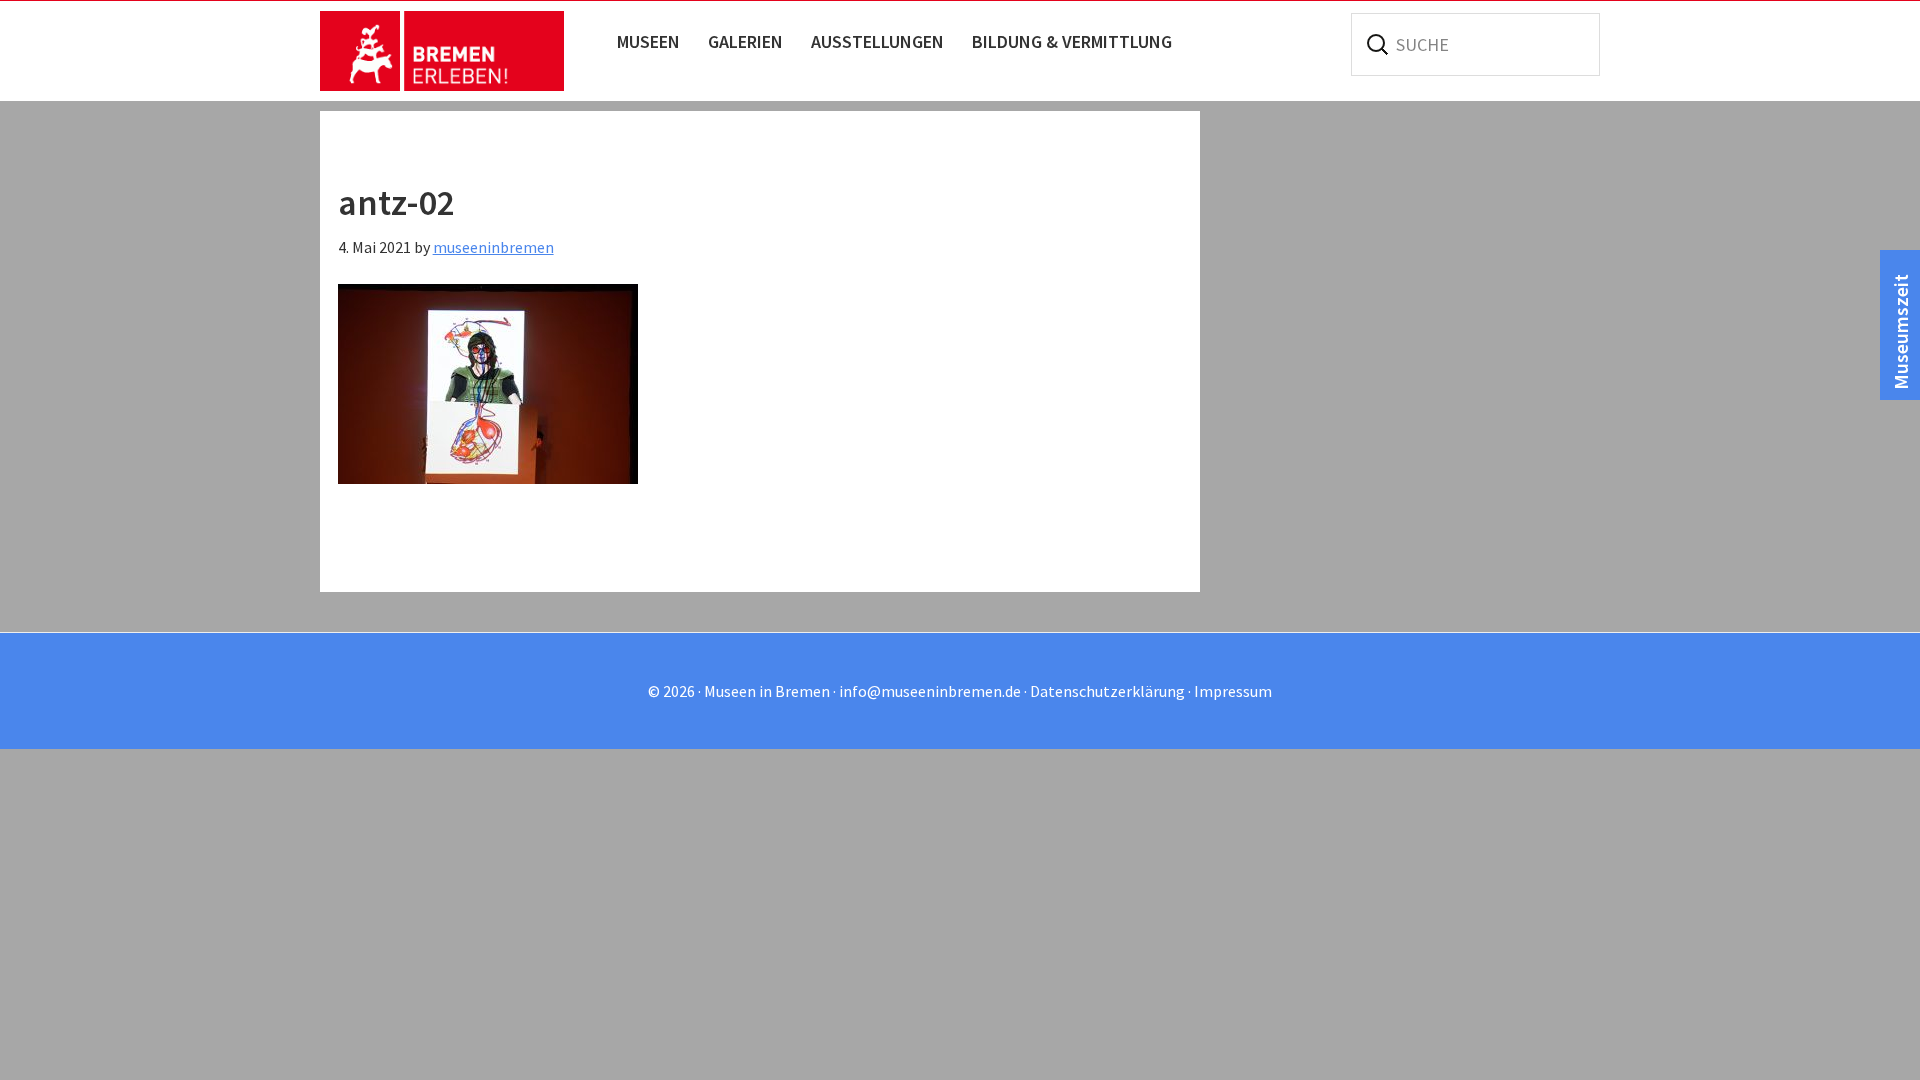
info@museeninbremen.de (930, 691)
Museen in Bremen (462, 51)
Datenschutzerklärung (1107, 691)
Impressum (1233, 691)
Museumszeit (1900, 332)
